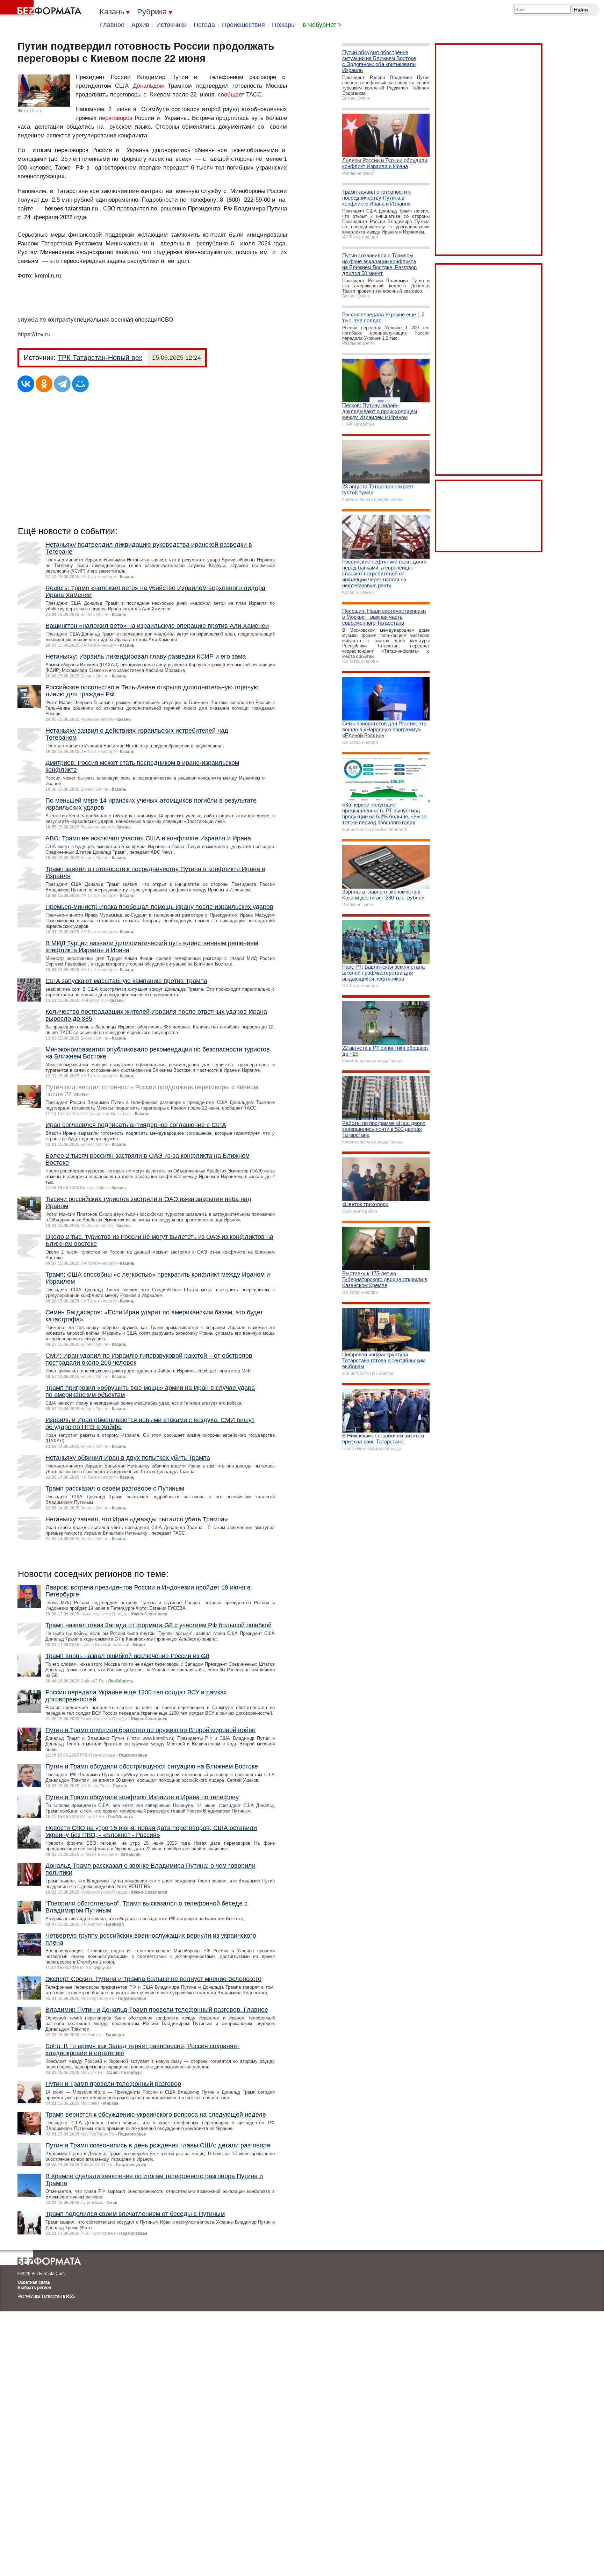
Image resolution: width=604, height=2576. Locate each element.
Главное (112, 25)
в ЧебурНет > (322, 25)
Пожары (284, 25)
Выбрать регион (34, 2288)
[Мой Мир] (80, 384)
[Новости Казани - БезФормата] (42, 9)
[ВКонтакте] (26, 384)
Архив (140, 25)
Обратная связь (34, 2282)
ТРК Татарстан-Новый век (100, 358)
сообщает (231, 95)
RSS (70, 2296)
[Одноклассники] (44, 384)
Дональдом (148, 86)
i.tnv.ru (36, 111)
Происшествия (243, 25)
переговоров (116, 118)
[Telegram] (62, 384)
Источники (171, 25)
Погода (204, 25)
